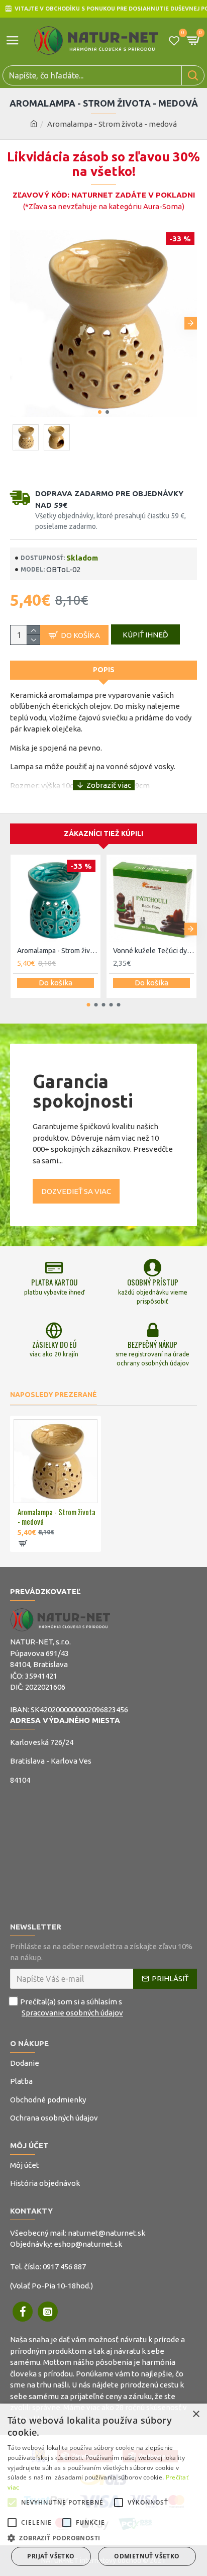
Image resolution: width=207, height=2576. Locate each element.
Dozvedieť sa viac (76, 1191)
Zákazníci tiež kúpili (103, 834)
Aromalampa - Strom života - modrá (58, 951)
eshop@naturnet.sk (88, 2244)
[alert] (103, 2490)
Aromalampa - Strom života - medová (57, 1517)
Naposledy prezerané (54, 1395)
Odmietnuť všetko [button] (147, 2556)
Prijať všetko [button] (51, 2556)
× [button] (196, 2414)
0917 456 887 (64, 2267)
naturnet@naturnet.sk (107, 2233)
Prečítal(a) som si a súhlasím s (72, 2007)
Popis (104, 670)
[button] (16, 324)
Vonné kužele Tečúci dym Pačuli (153, 951)
